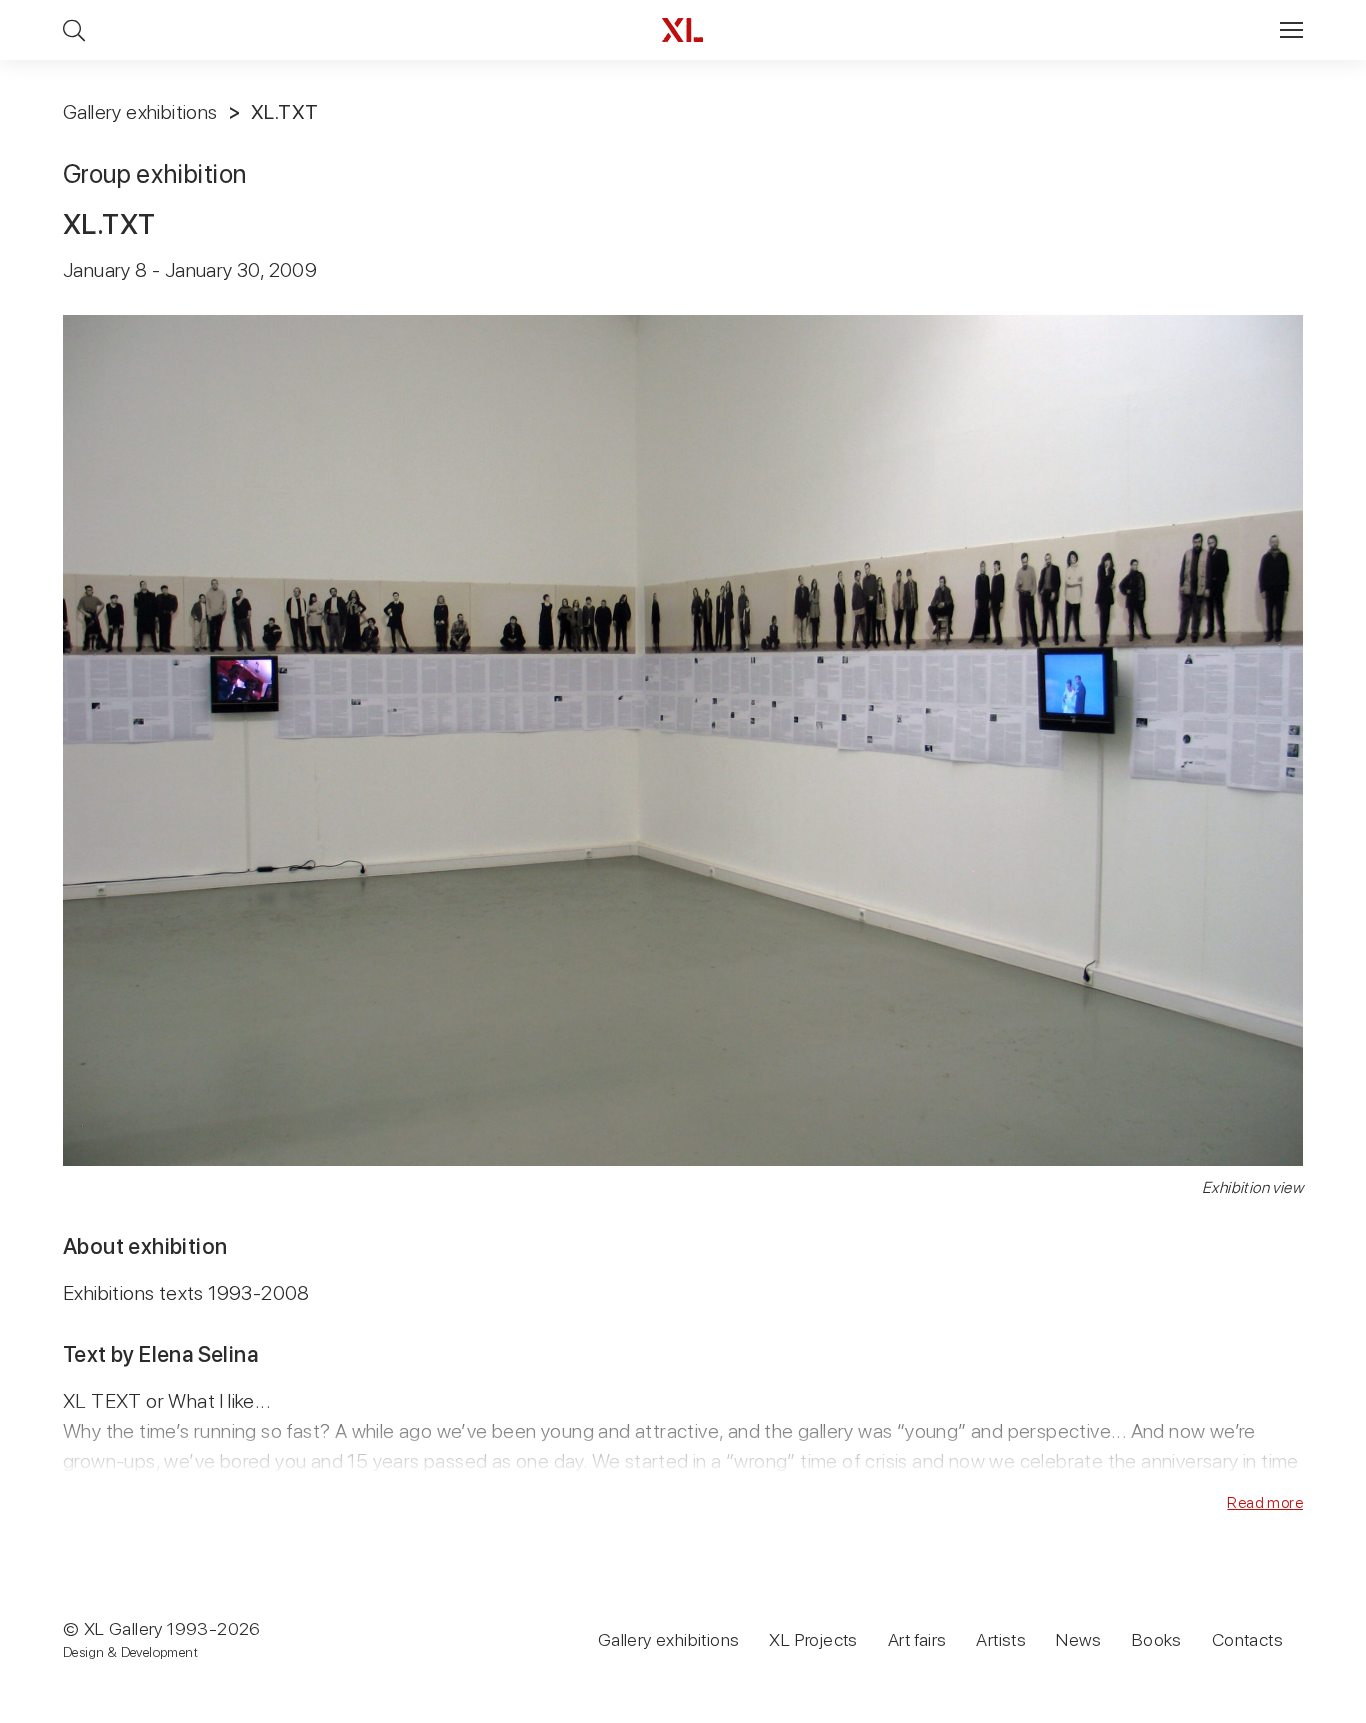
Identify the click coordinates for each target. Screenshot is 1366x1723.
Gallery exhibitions (140, 112)
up (1309, 1707)
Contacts (1247, 1639)
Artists (1001, 1639)
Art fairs (917, 1639)
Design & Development (130, 1652)
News (1079, 1639)
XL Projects (813, 1639)
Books (1157, 1639)
